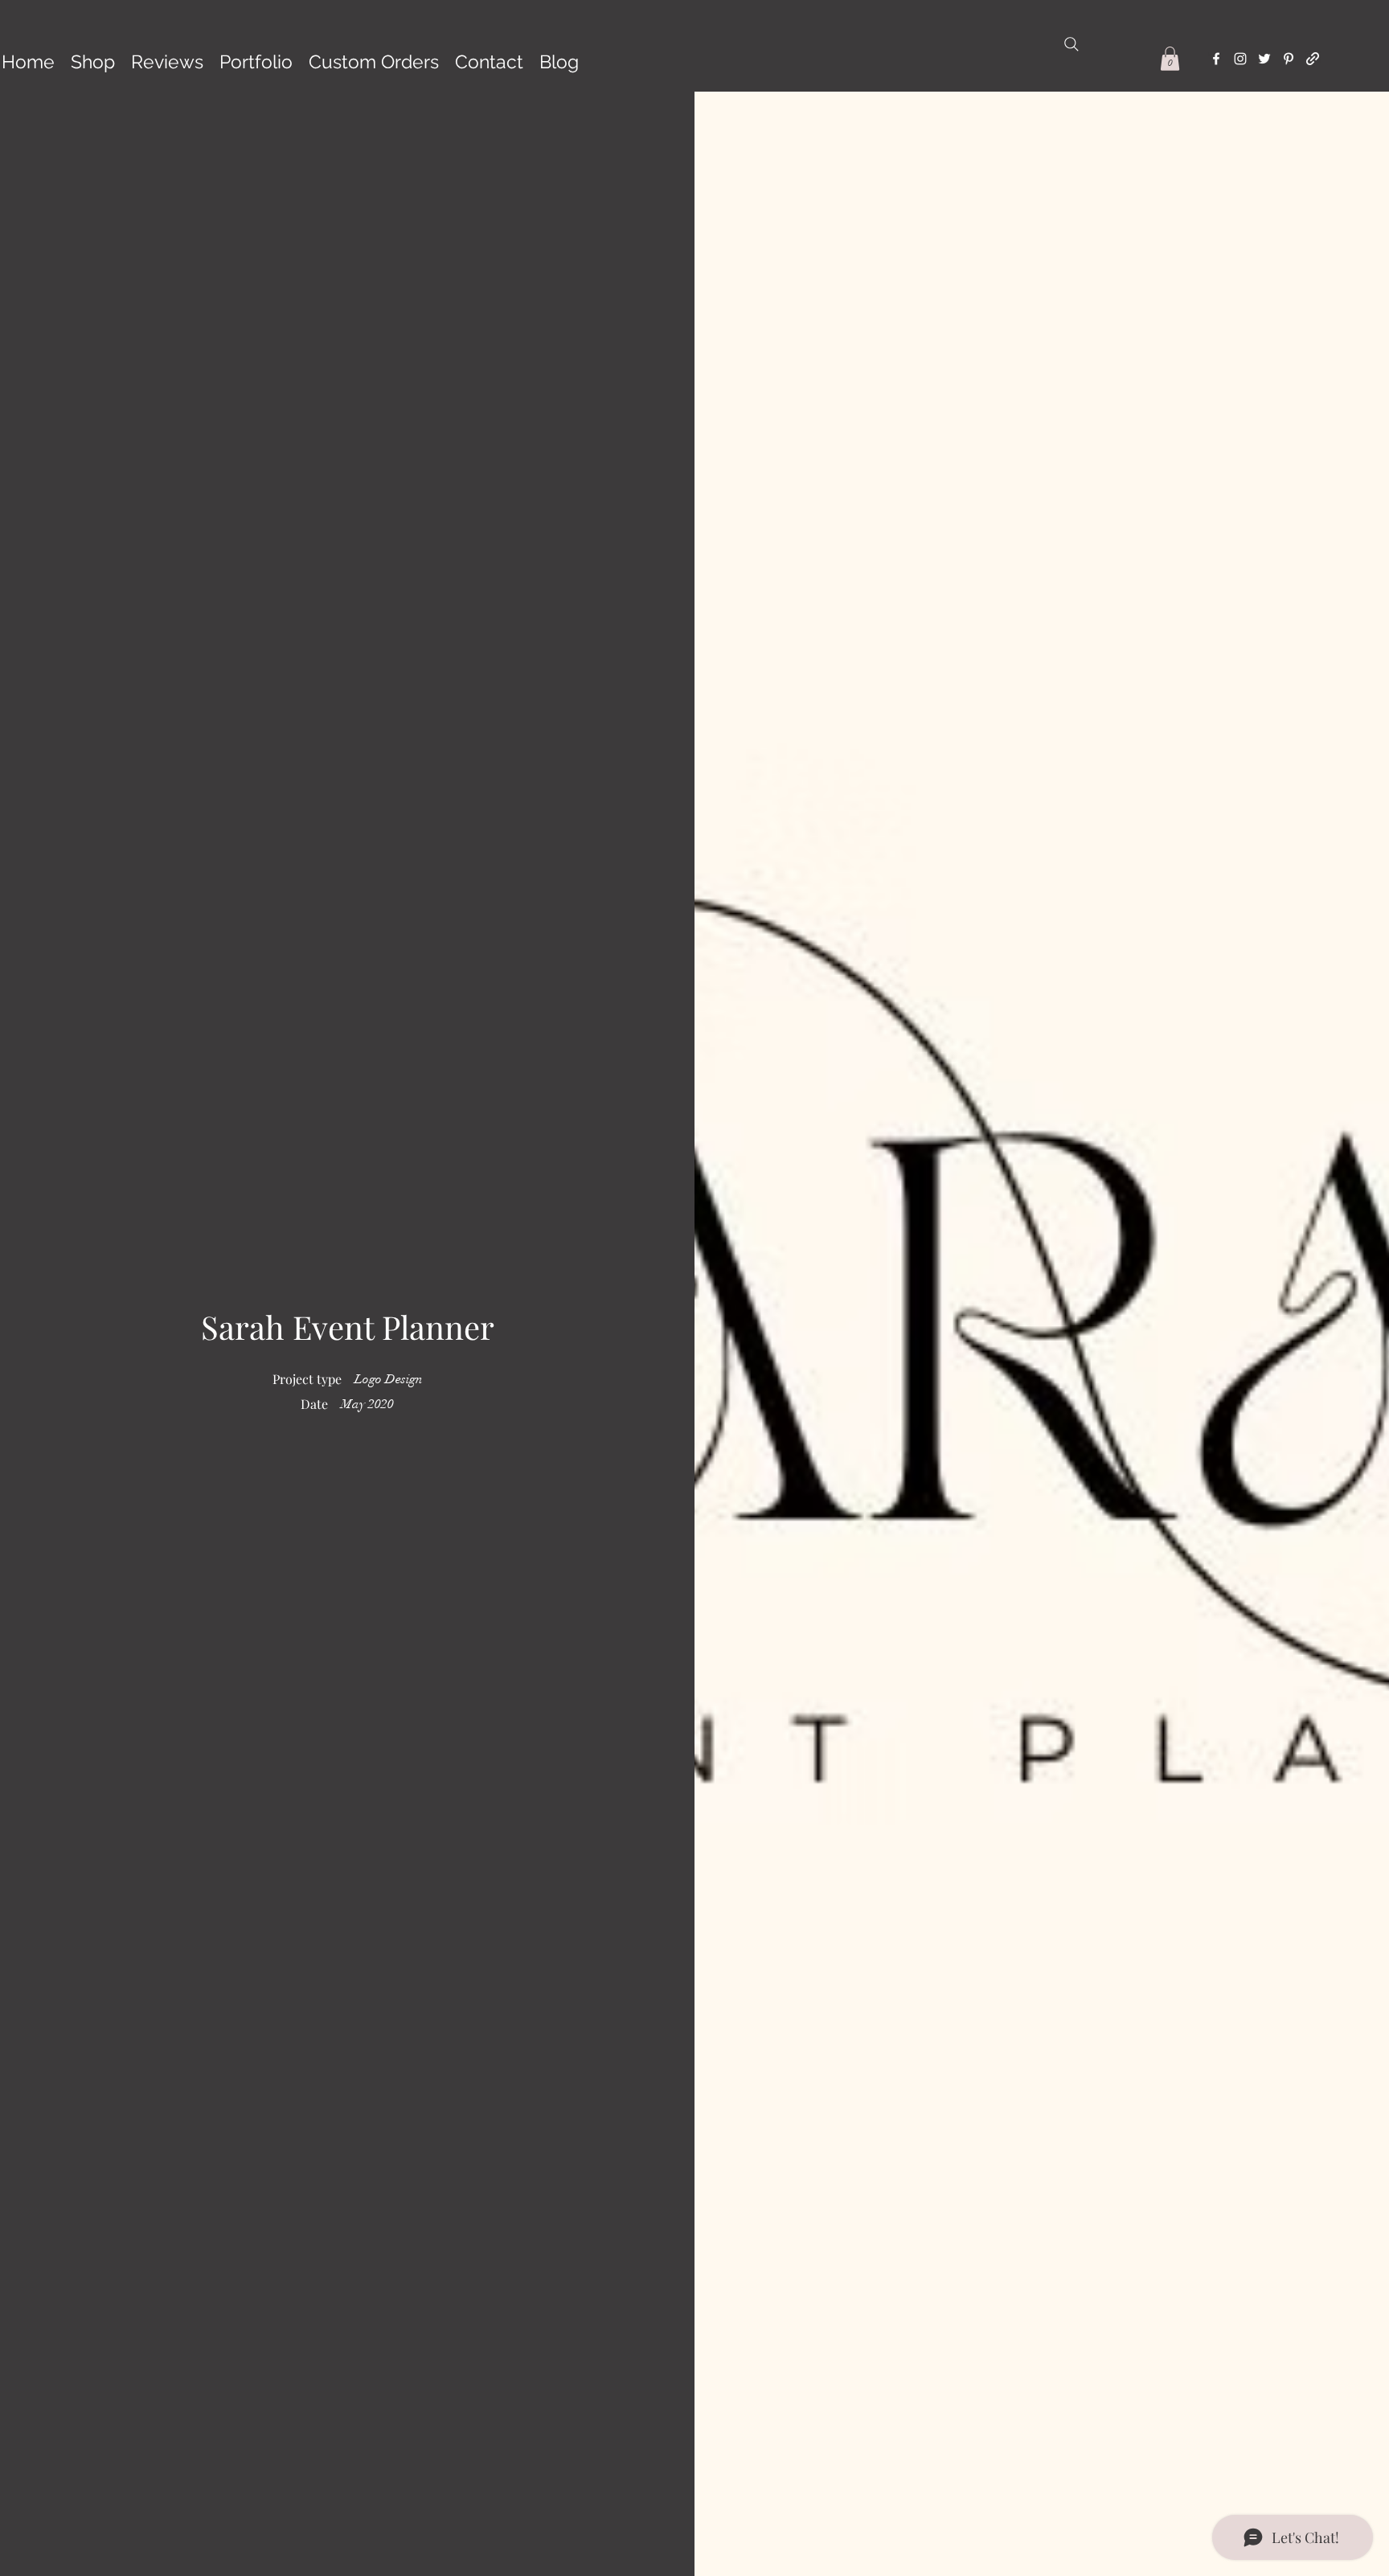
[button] (1170, 59)
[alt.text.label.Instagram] (1240, 59)
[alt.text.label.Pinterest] (1289, 59)
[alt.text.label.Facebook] (1216, 59)
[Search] (1071, 44)
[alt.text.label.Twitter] (1264, 59)
